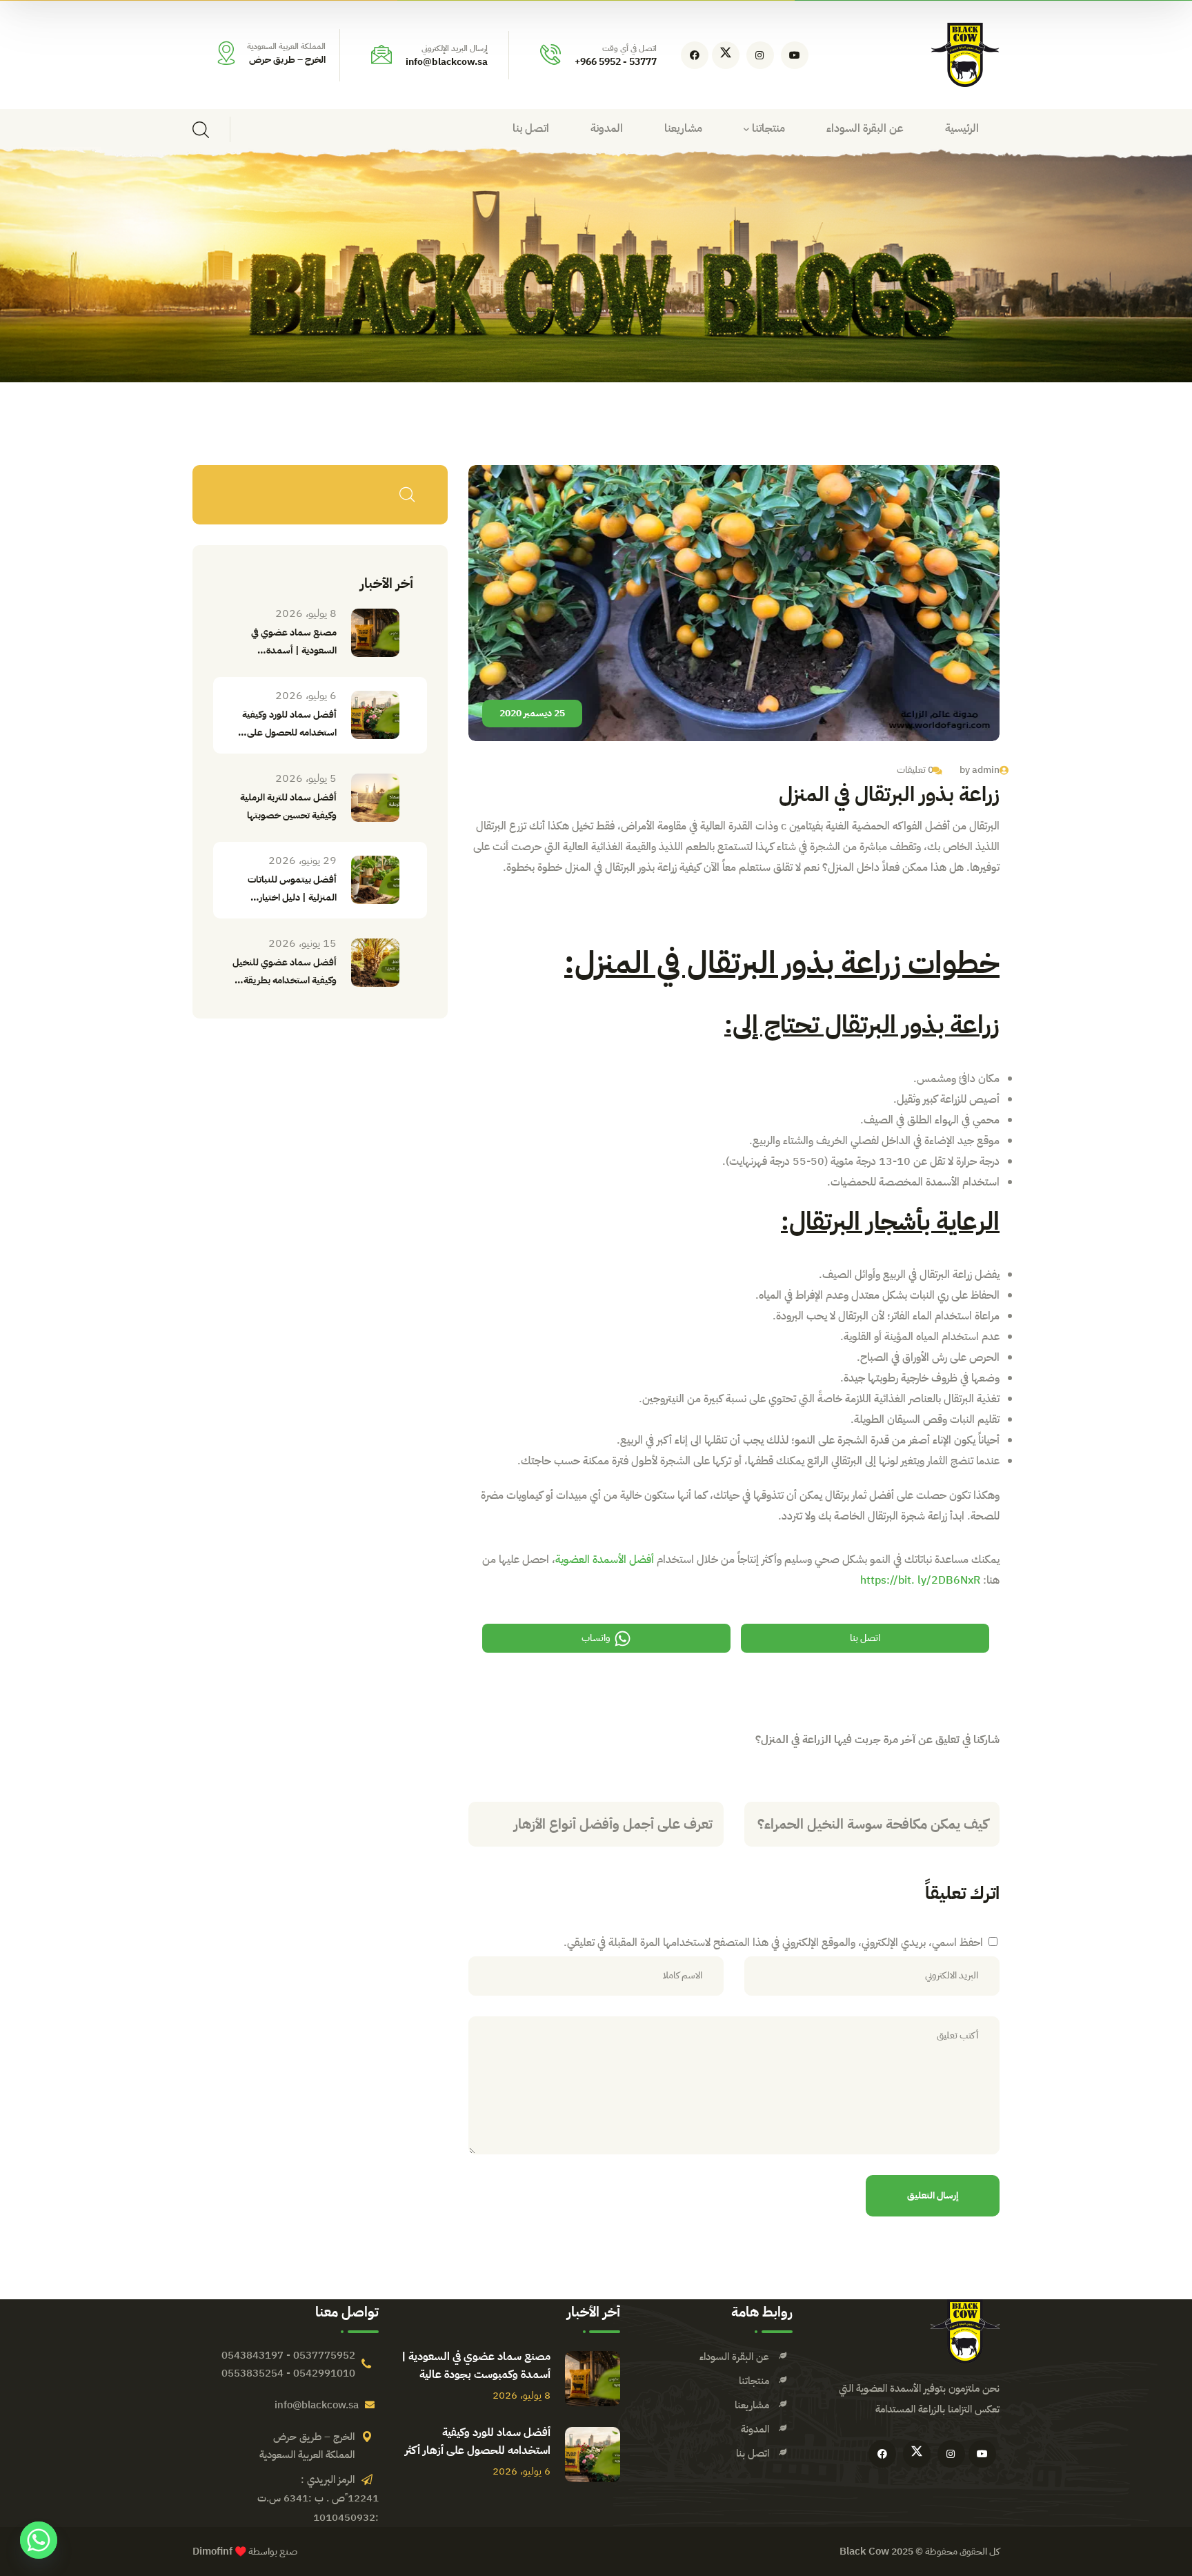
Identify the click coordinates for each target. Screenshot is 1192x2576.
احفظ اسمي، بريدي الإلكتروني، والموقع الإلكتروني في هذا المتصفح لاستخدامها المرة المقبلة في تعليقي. (773, 1943)
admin (986, 770)
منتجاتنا (754, 2381)
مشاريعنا (752, 2405)
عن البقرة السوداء (734, 2357)
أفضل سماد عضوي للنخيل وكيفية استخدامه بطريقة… (285, 971)
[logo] (965, 55)
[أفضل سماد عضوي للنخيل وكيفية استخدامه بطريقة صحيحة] (375, 963)
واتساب (596, 1638)
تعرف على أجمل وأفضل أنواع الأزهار (613, 1824)
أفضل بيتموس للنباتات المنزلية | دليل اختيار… (292, 888)
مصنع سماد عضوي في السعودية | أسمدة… (294, 641)
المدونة (755, 2429)
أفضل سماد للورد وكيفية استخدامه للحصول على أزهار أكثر (478, 2441)
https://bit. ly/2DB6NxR (920, 1580)
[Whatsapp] (39, 2540)
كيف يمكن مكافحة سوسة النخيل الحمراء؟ (873, 1824)
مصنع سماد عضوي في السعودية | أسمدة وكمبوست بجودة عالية (476, 2366)
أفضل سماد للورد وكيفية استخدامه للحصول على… (287, 724)
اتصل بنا (865, 1638)
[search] (201, 130)
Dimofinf (212, 2551)
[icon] (795, 55)
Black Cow (864, 2551)
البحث (406, 495)
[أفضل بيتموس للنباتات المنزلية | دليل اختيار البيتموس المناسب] (375, 880)
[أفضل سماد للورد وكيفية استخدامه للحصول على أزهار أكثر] (375, 715)
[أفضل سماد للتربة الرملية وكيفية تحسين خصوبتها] (375, 798)
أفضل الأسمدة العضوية (605, 1560)
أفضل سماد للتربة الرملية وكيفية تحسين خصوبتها (288, 806)
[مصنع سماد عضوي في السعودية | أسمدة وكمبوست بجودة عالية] (375, 633)
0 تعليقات (915, 770)
